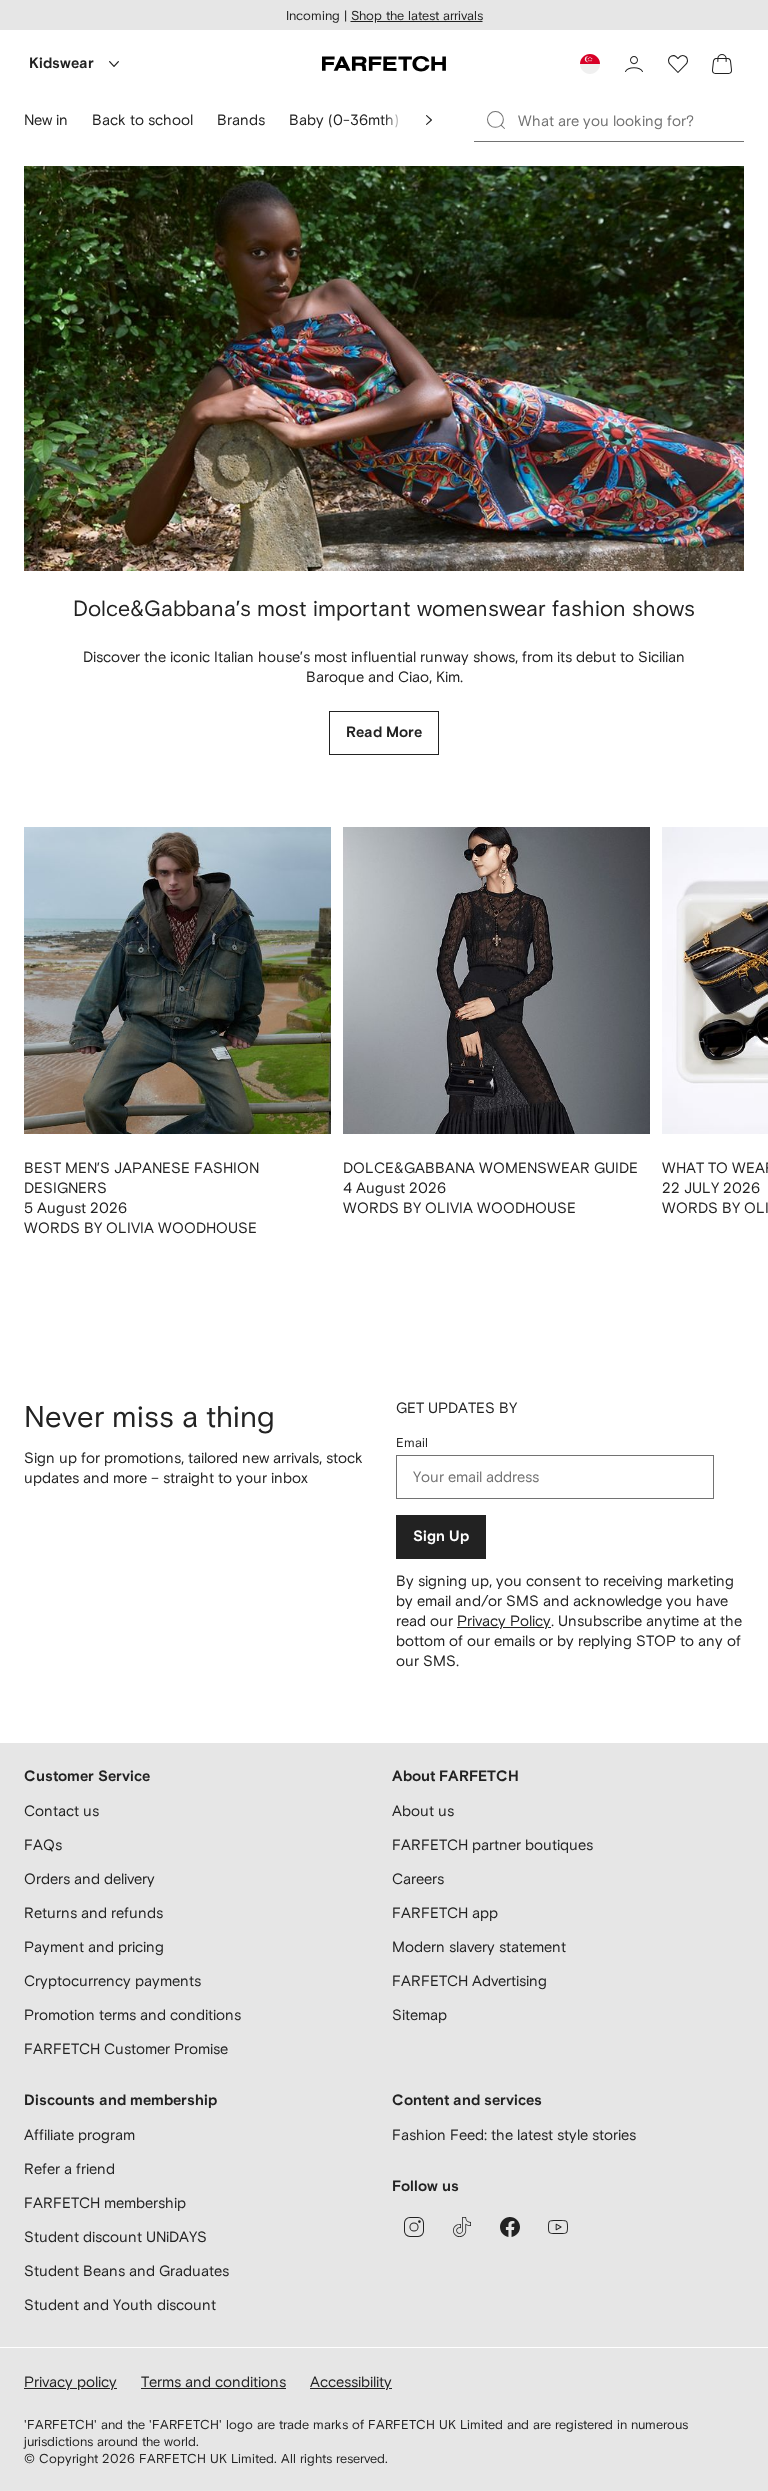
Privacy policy (70, 2381)
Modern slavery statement (479, 1946)
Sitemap (419, 2014)
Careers (418, 1878)
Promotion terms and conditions (132, 2014)
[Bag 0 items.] (722, 64)
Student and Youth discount (120, 2304)
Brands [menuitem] (241, 119)
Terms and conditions (213, 2381)
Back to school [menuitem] (142, 119)
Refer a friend (69, 2168)
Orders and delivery (89, 1878)
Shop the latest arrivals (417, 15)
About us (423, 1810)
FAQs (43, 1844)
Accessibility (351, 2381)
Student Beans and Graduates (126, 2270)
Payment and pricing (94, 1946)
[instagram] (414, 2227)
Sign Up (441, 1536)
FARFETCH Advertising (469, 1980)
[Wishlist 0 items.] (678, 64)
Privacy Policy (504, 1620)
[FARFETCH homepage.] (384, 64)
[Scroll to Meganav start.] (429, 120)
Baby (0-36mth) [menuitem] (344, 119)
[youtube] (558, 2227)
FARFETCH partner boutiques (492, 1844)
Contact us (61, 1810)
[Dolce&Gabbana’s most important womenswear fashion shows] (384, 368)
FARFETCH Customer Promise (126, 2048)
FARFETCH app (445, 1912)
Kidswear (61, 63)
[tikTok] (462, 2227)
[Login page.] (634, 64)
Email (412, 1442)
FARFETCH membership (105, 2202)
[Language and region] (590, 64)
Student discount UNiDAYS (115, 2236)
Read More (384, 732)
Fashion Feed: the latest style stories (514, 2134)
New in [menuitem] (46, 119)
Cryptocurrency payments (112, 1980)
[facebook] (510, 2227)
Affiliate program (79, 2134)
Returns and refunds (93, 1912)
